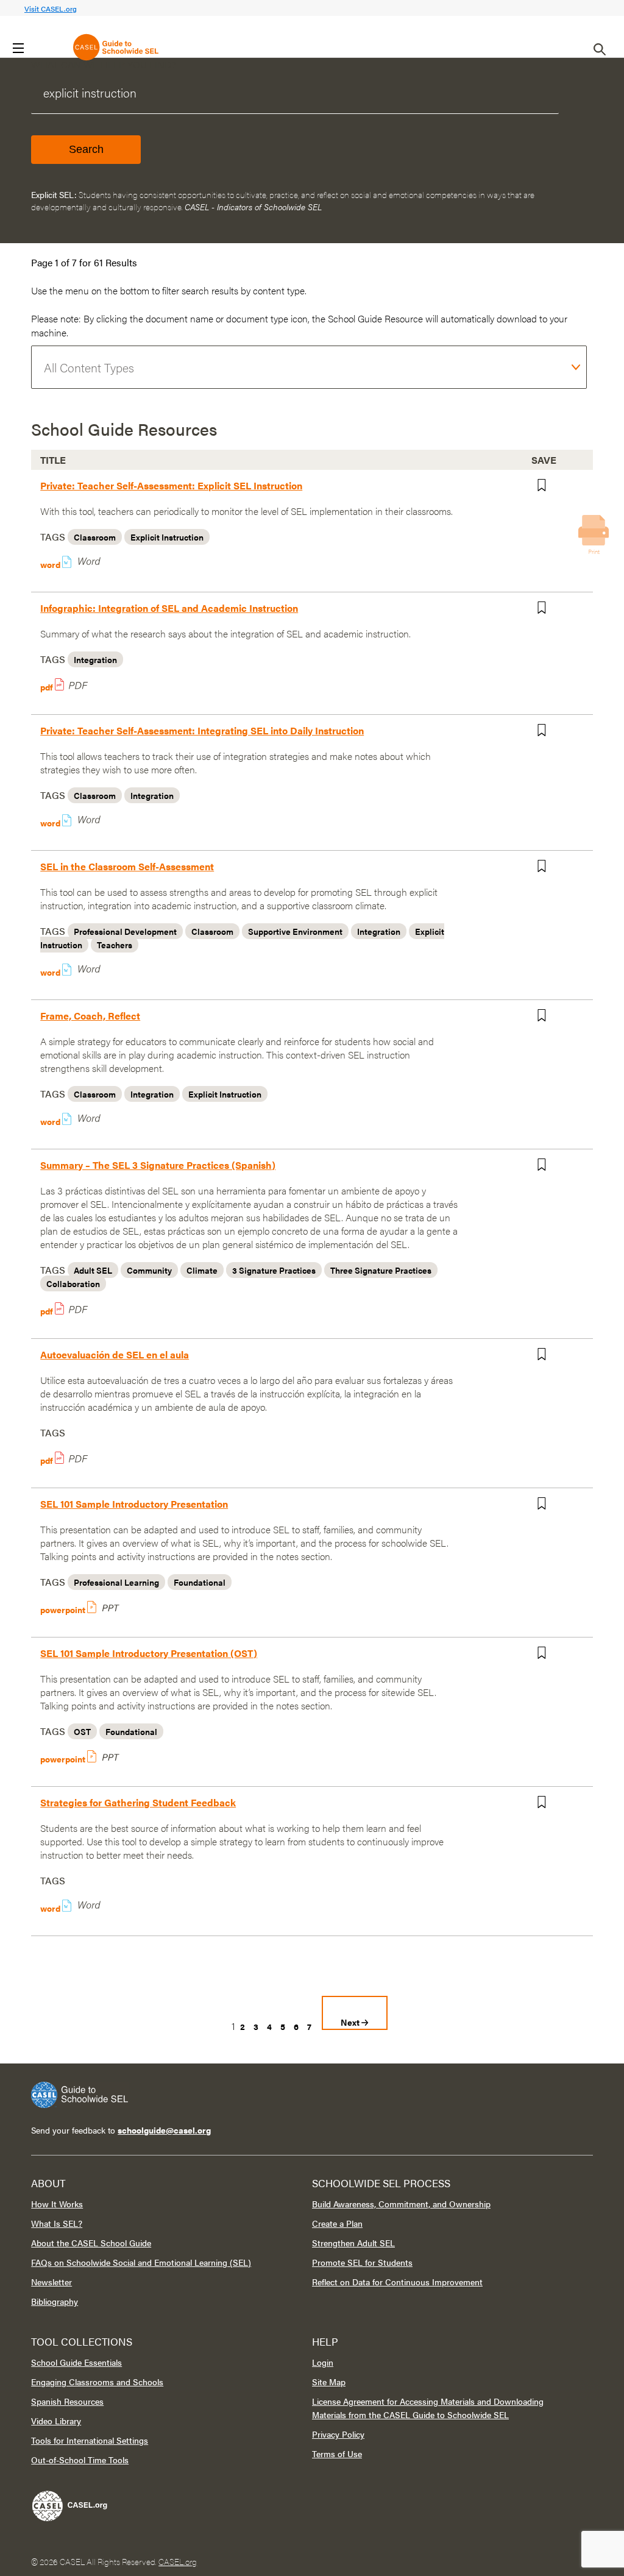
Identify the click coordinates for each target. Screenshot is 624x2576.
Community (149, 1270)
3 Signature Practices (274, 1270)
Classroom (95, 537)
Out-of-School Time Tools (80, 2460)
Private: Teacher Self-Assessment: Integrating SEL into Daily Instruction (202, 730)
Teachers (115, 945)
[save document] (548, 488)
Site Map (329, 2382)
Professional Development (125, 931)
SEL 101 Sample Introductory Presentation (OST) (149, 1653)
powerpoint (64, 1609)
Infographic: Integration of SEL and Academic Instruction (169, 608)
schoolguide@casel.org (164, 2130)
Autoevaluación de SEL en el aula (115, 1354)
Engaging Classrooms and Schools (97, 2382)
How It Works (57, 2204)
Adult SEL (93, 1270)
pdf (48, 687)
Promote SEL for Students (362, 2262)
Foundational (200, 1582)
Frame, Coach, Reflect (90, 1016)
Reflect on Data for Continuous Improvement (397, 2282)
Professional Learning (116, 1582)
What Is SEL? (57, 2223)
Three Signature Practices (381, 1270)
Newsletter (51, 2282)
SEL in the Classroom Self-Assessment (127, 866)
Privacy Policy (338, 2434)
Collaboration (73, 1283)
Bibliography (55, 2301)
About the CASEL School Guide (91, 2243)
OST (82, 1731)
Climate (202, 1270)
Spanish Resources (67, 2401)
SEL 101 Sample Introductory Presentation (134, 1504)
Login (323, 2362)
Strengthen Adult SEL (353, 2243)
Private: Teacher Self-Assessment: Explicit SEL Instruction (171, 485)
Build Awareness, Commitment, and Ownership (401, 2204)
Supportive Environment (295, 931)
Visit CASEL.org (51, 9)
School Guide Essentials (76, 2362)
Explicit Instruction (167, 537)
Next (351, 2022)
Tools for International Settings (90, 2440)
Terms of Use (337, 2454)
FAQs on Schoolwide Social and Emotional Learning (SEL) (141, 2262)
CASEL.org (178, 2561)
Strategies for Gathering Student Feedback (138, 1802)
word (54, 564)
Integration (95, 659)
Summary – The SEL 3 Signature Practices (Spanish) (158, 1165)
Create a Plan (337, 2223)
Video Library (56, 2421)
